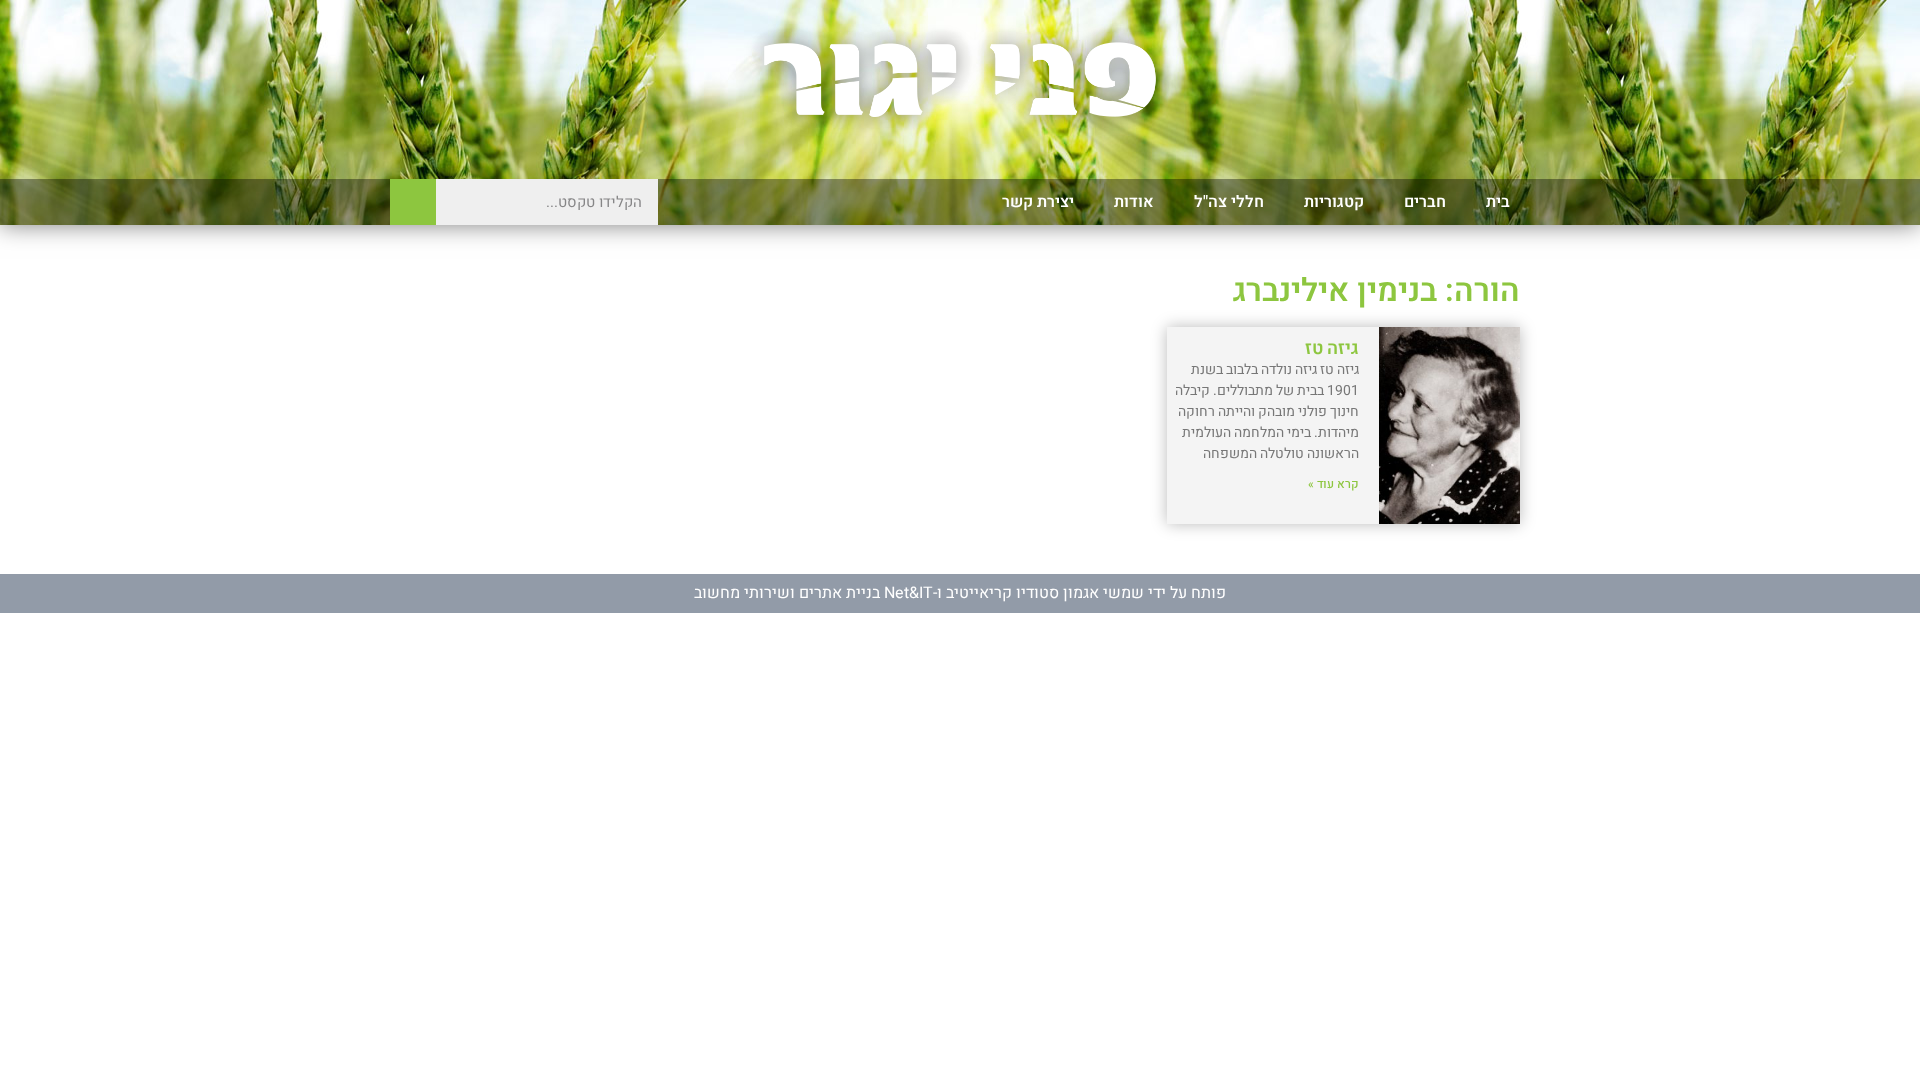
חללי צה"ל (1229, 202)
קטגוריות (1334, 202)
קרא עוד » (1333, 484)
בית (1498, 202)
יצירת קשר (1038, 202)
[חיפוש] (413, 202)
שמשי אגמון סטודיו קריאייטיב (1045, 593)
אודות (1134, 202)
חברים (1425, 202)
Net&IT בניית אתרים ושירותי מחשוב (813, 593)
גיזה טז (1332, 348)
